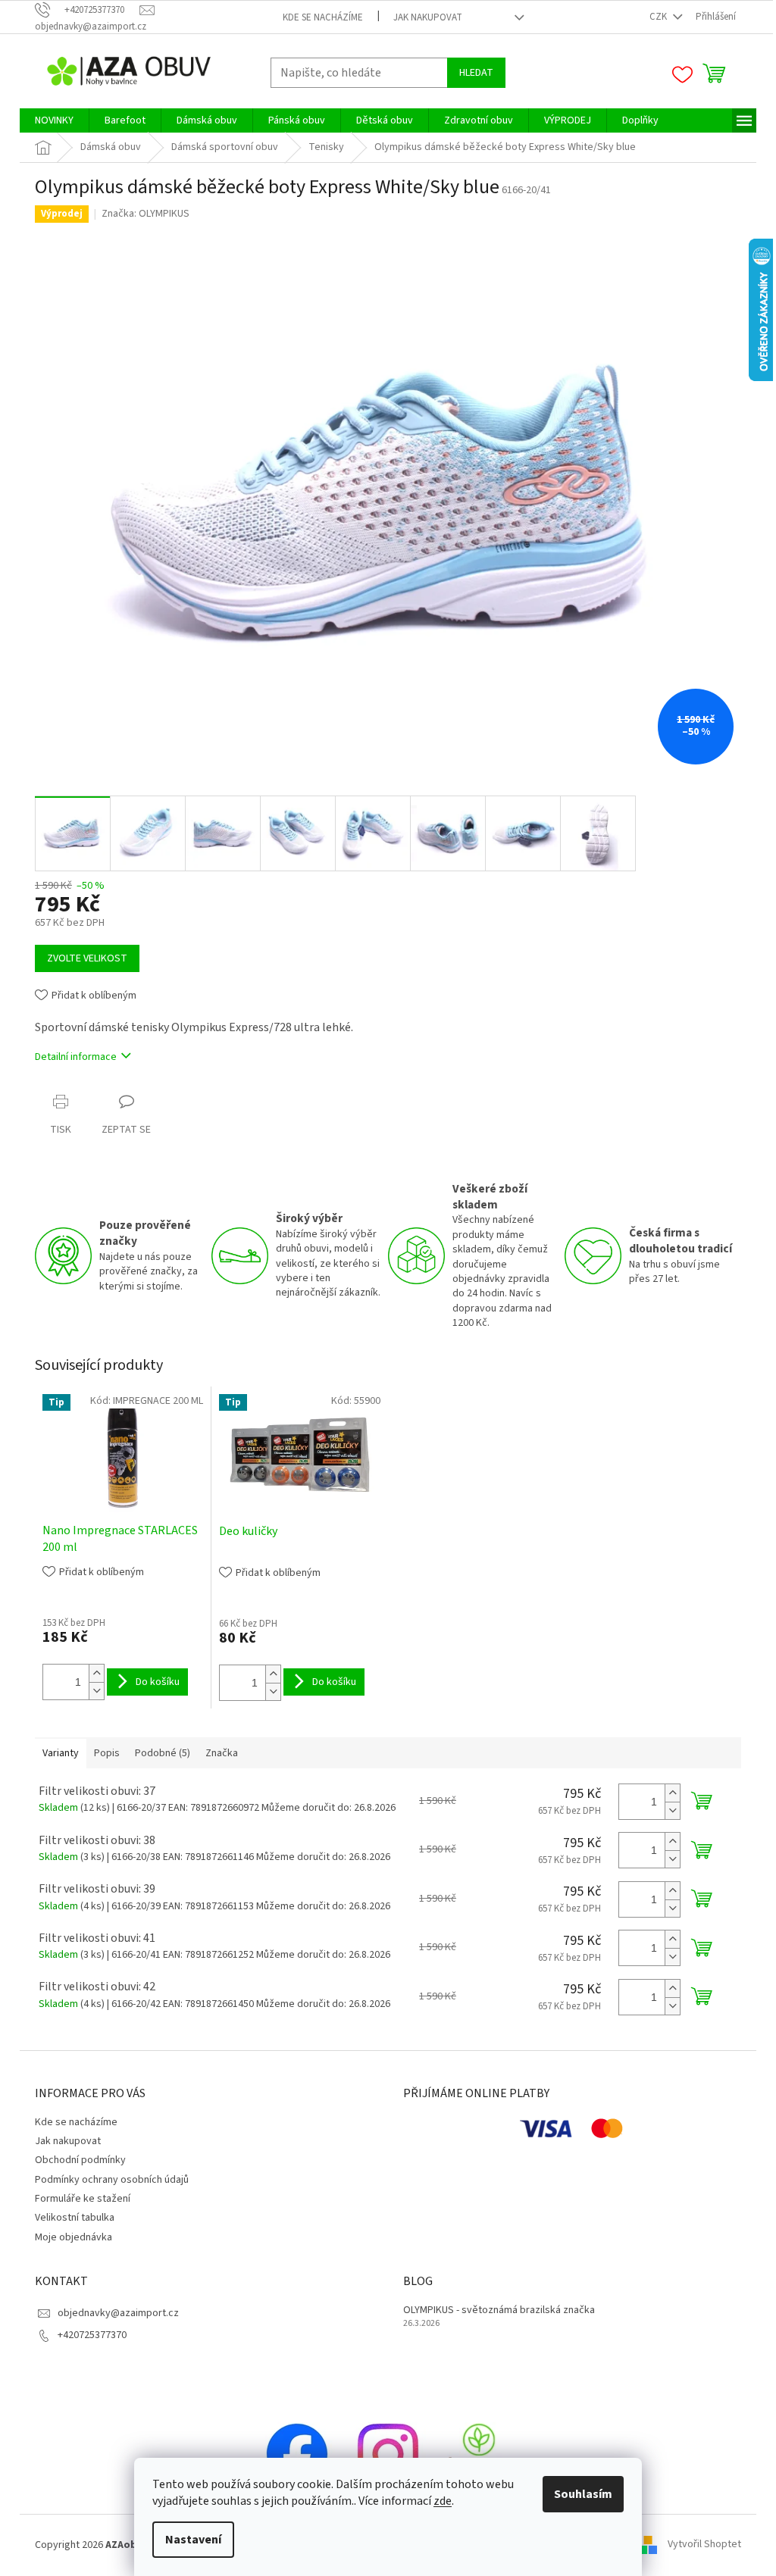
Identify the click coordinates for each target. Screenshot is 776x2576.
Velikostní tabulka (75, 2218)
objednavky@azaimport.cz (118, 2313)
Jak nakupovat (428, 17)
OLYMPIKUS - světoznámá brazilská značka (499, 2310)
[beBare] (479, 2453)
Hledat (476, 73)
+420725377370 (92, 2335)
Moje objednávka (74, 2237)
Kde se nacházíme (323, 17)
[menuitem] (54, 120)
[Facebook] (297, 2453)
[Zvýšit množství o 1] (96, 1673)
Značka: (145, 214)
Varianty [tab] (61, 1753)
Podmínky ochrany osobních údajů (112, 2180)
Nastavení (193, 2540)
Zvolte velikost (87, 958)
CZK (659, 17)
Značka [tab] (222, 1753)
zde (443, 2501)
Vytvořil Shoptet (704, 2545)
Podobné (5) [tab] (163, 1753)
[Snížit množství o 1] (96, 1691)
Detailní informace (76, 1057)
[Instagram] (388, 2453)
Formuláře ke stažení (83, 2199)
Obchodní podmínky (80, 2160)
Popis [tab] (107, 1753)
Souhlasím (583, 2494)
